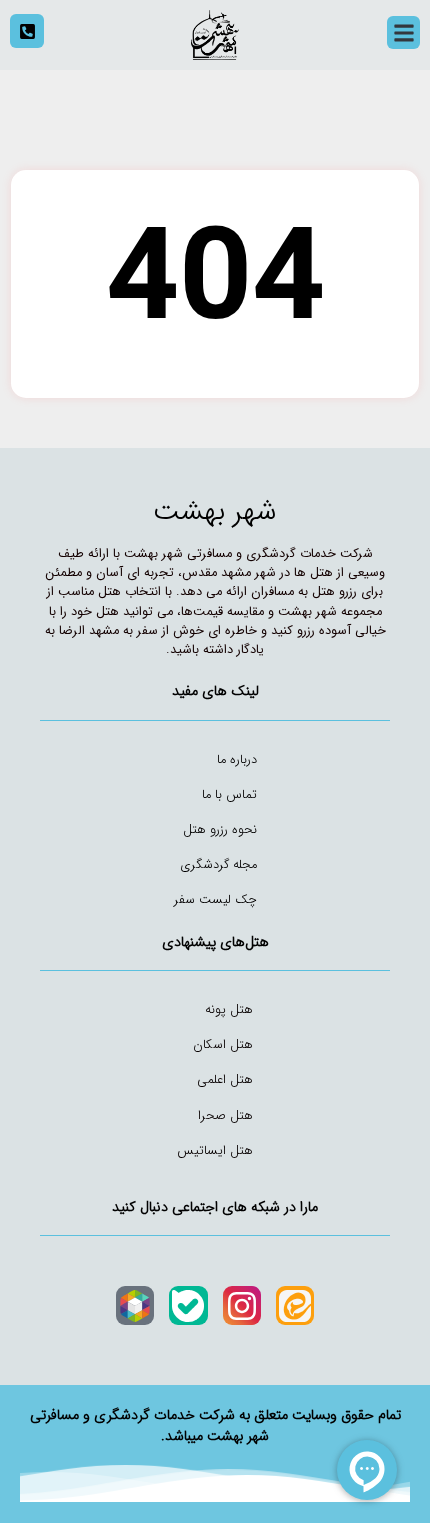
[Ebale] (188, 1305)
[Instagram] (242, 1305)
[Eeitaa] (295, 1305)
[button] (403, 32)
